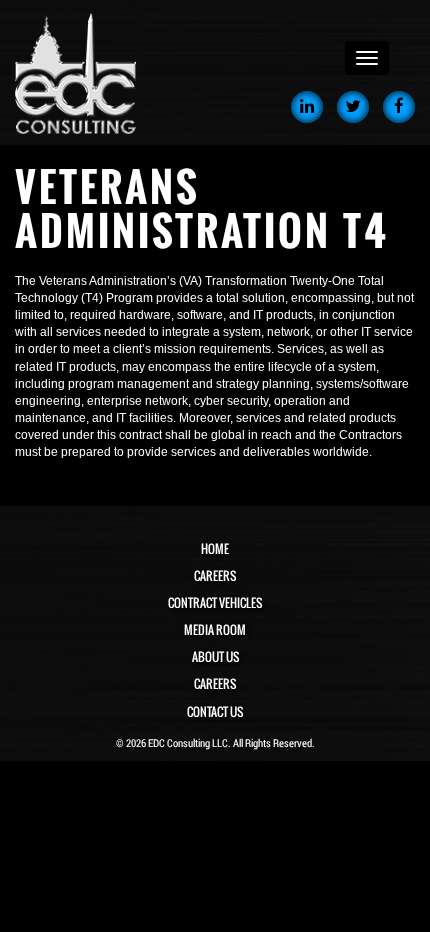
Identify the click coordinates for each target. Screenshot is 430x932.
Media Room (215, 630)
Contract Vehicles (215, 603)
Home (215, 549)
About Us (215, 657)
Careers (215, 576)
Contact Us (215, 712)
